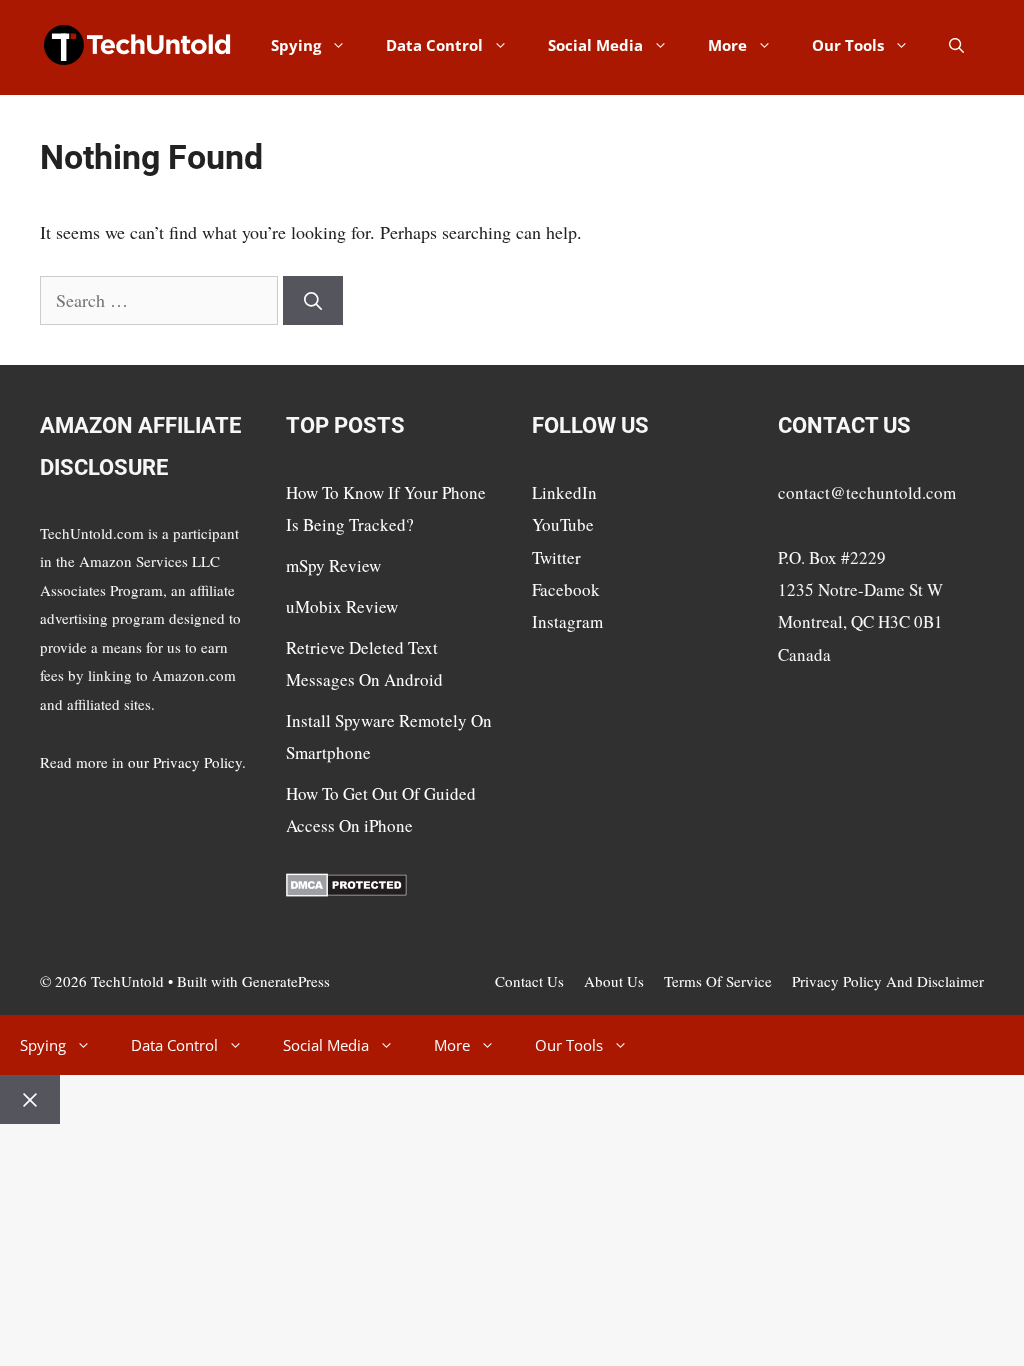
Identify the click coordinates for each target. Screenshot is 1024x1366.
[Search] (313, 300)
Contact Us (529, 981)
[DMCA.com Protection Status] (346, 890)
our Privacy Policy (185, 762)
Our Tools (848, 45)
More (727, 45)
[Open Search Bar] (956, 45)
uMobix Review (342, 606)
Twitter (556, 557)
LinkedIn (564, 492)
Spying (296, 45)
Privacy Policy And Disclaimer (888, 981)
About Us (614, 981)
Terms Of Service (718, 981)
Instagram (567, 621)
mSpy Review (333, 565)
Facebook (566, 589)
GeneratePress (286, 981)
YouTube (563, 524)
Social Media (595, 45)
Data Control (434, 45)
